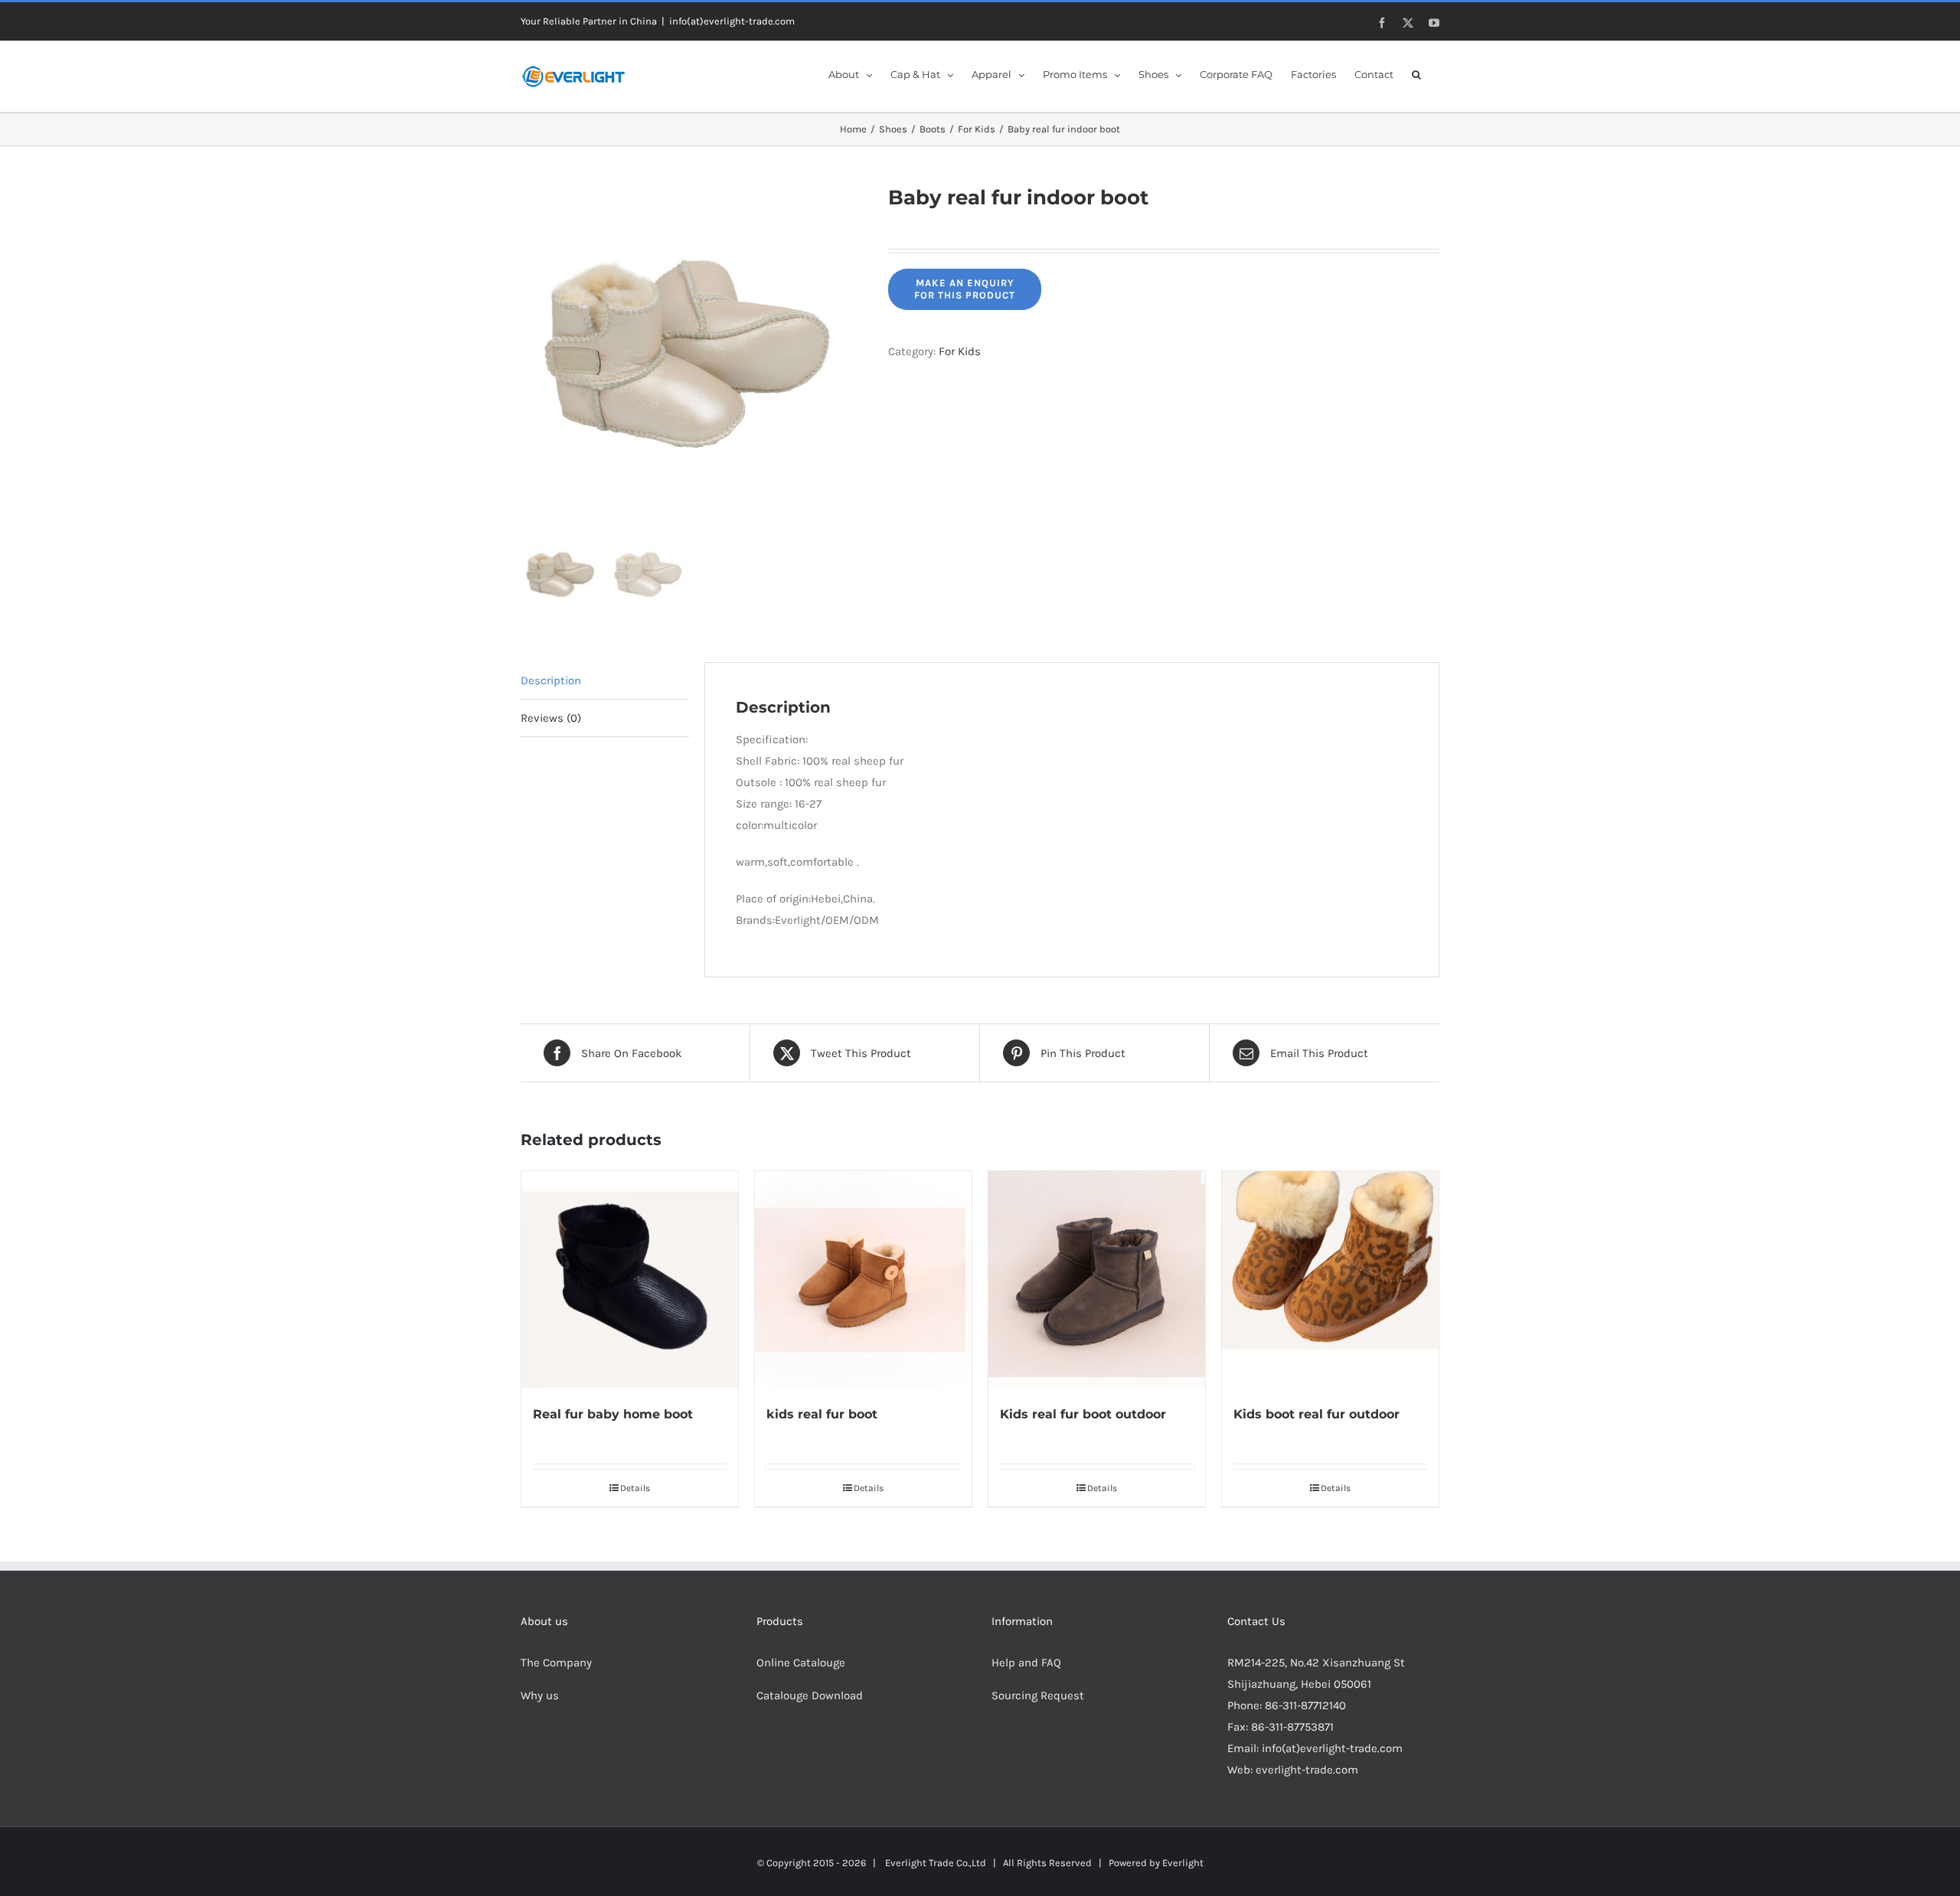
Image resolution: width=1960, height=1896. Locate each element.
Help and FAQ (1026, 1663)
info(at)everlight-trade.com (732, 21)
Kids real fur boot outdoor (1083, 1414)
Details (635, 1488)
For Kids (960, 351)
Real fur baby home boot (613, 1414)
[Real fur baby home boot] (630, 1279)
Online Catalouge (801, 1663)
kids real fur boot (822, 1414)
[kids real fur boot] (863, 1279)
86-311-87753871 (1292, 1727)
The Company (556, 1663)
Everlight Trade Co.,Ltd (936, 1863)
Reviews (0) (551, 718)
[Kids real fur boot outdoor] (1097, 1279)
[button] (1416, 73)
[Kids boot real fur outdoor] (1330, 1279)
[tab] (605, 681)
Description (551, 680)
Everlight (1183, 1863)
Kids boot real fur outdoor (1316, 1414)
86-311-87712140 (1305, 1705)
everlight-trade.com (1307, 1770)
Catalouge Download (811, 1695)
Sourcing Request (1038, 1695)
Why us (540, 1695)
